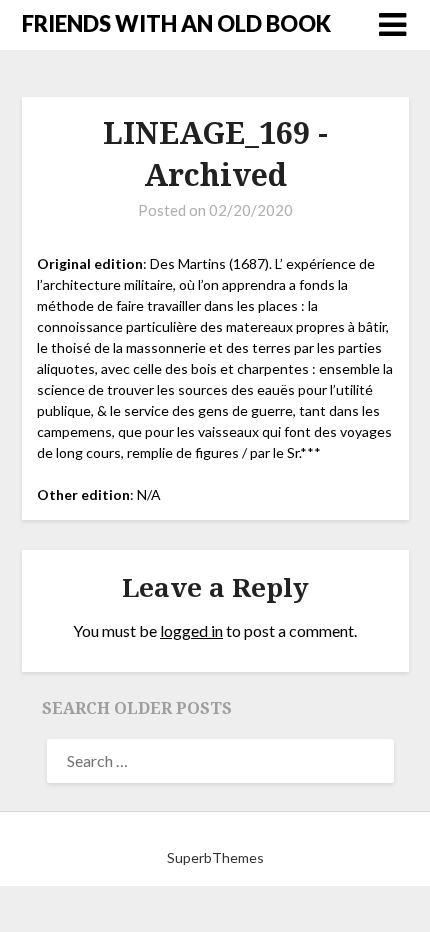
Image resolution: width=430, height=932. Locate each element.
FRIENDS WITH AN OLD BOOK (176, 23)
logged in (191, 630)
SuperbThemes (215, 857)
